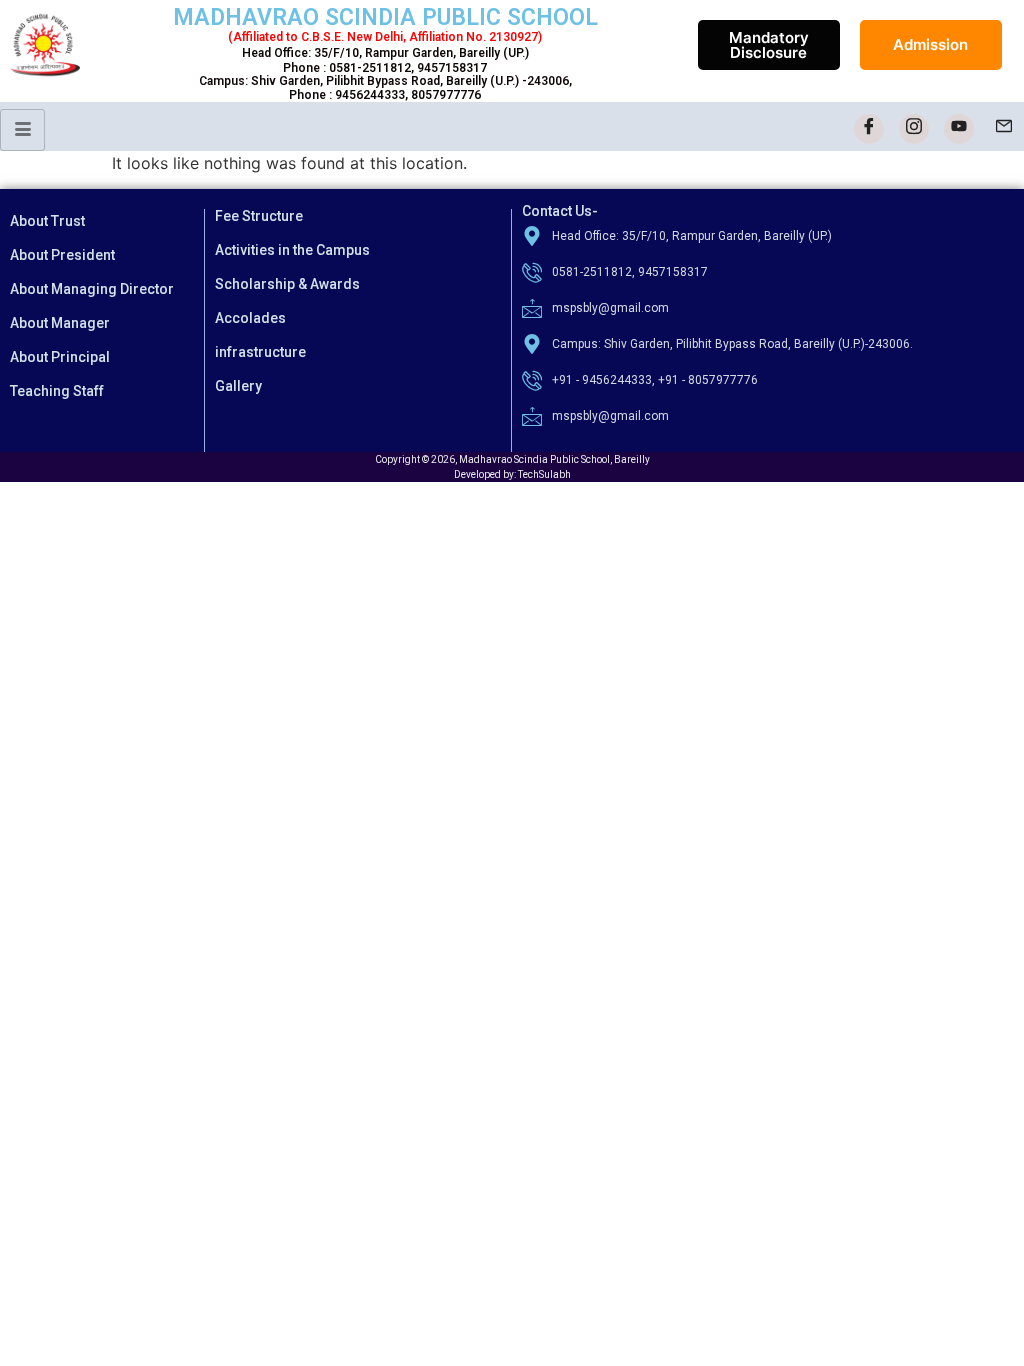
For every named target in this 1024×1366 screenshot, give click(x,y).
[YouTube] (959, 129)
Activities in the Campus (292, 250)
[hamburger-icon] (22, 130)
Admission (930, 44)
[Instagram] (914, 129)
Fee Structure (259, 216)
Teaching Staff (57, 391)
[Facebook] (869, 129)
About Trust (47, 221)
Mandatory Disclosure (769, 45)
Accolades (250, 318)
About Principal (60, 357)
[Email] (1004, 129)
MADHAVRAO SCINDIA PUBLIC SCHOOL (385, 17)
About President (62, 255)
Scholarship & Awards (287, 284)
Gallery (238, 386)
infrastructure (260, 352)
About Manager (60, 323)
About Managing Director (92, 289)
